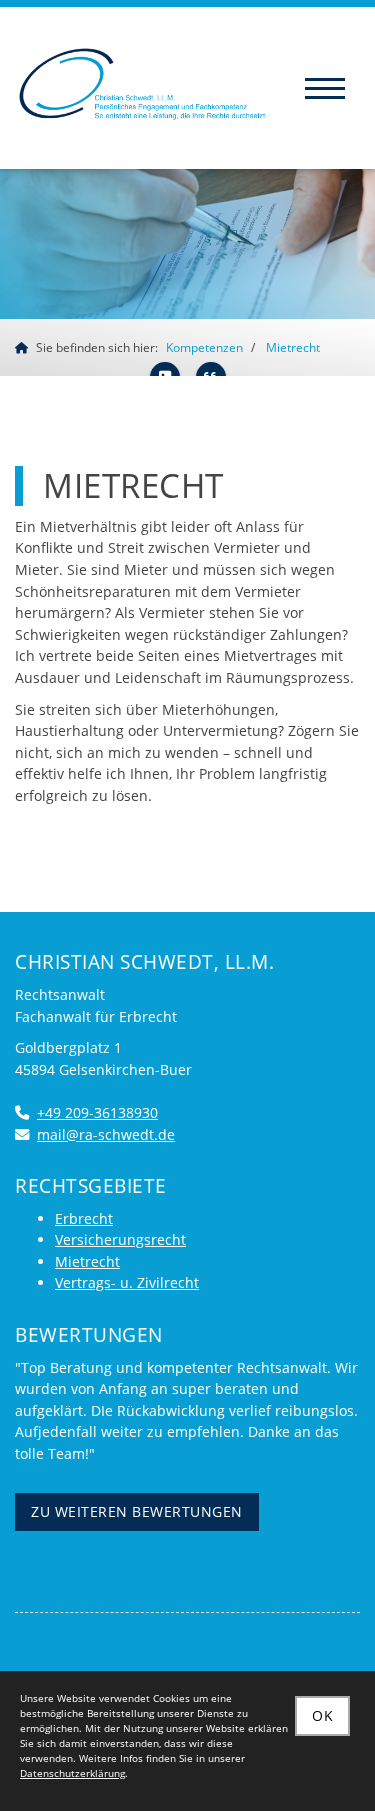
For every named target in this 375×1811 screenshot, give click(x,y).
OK (322, 1716)
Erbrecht (84, 1218)
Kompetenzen (204, 347)
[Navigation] (325, 88)
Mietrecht (293, 347)
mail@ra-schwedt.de (106, 1134)
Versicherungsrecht (120, 1239)
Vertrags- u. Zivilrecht (127, 1282)
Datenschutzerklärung (72, 1773)
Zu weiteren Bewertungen (137, 1512)
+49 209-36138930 (97, 1112)
